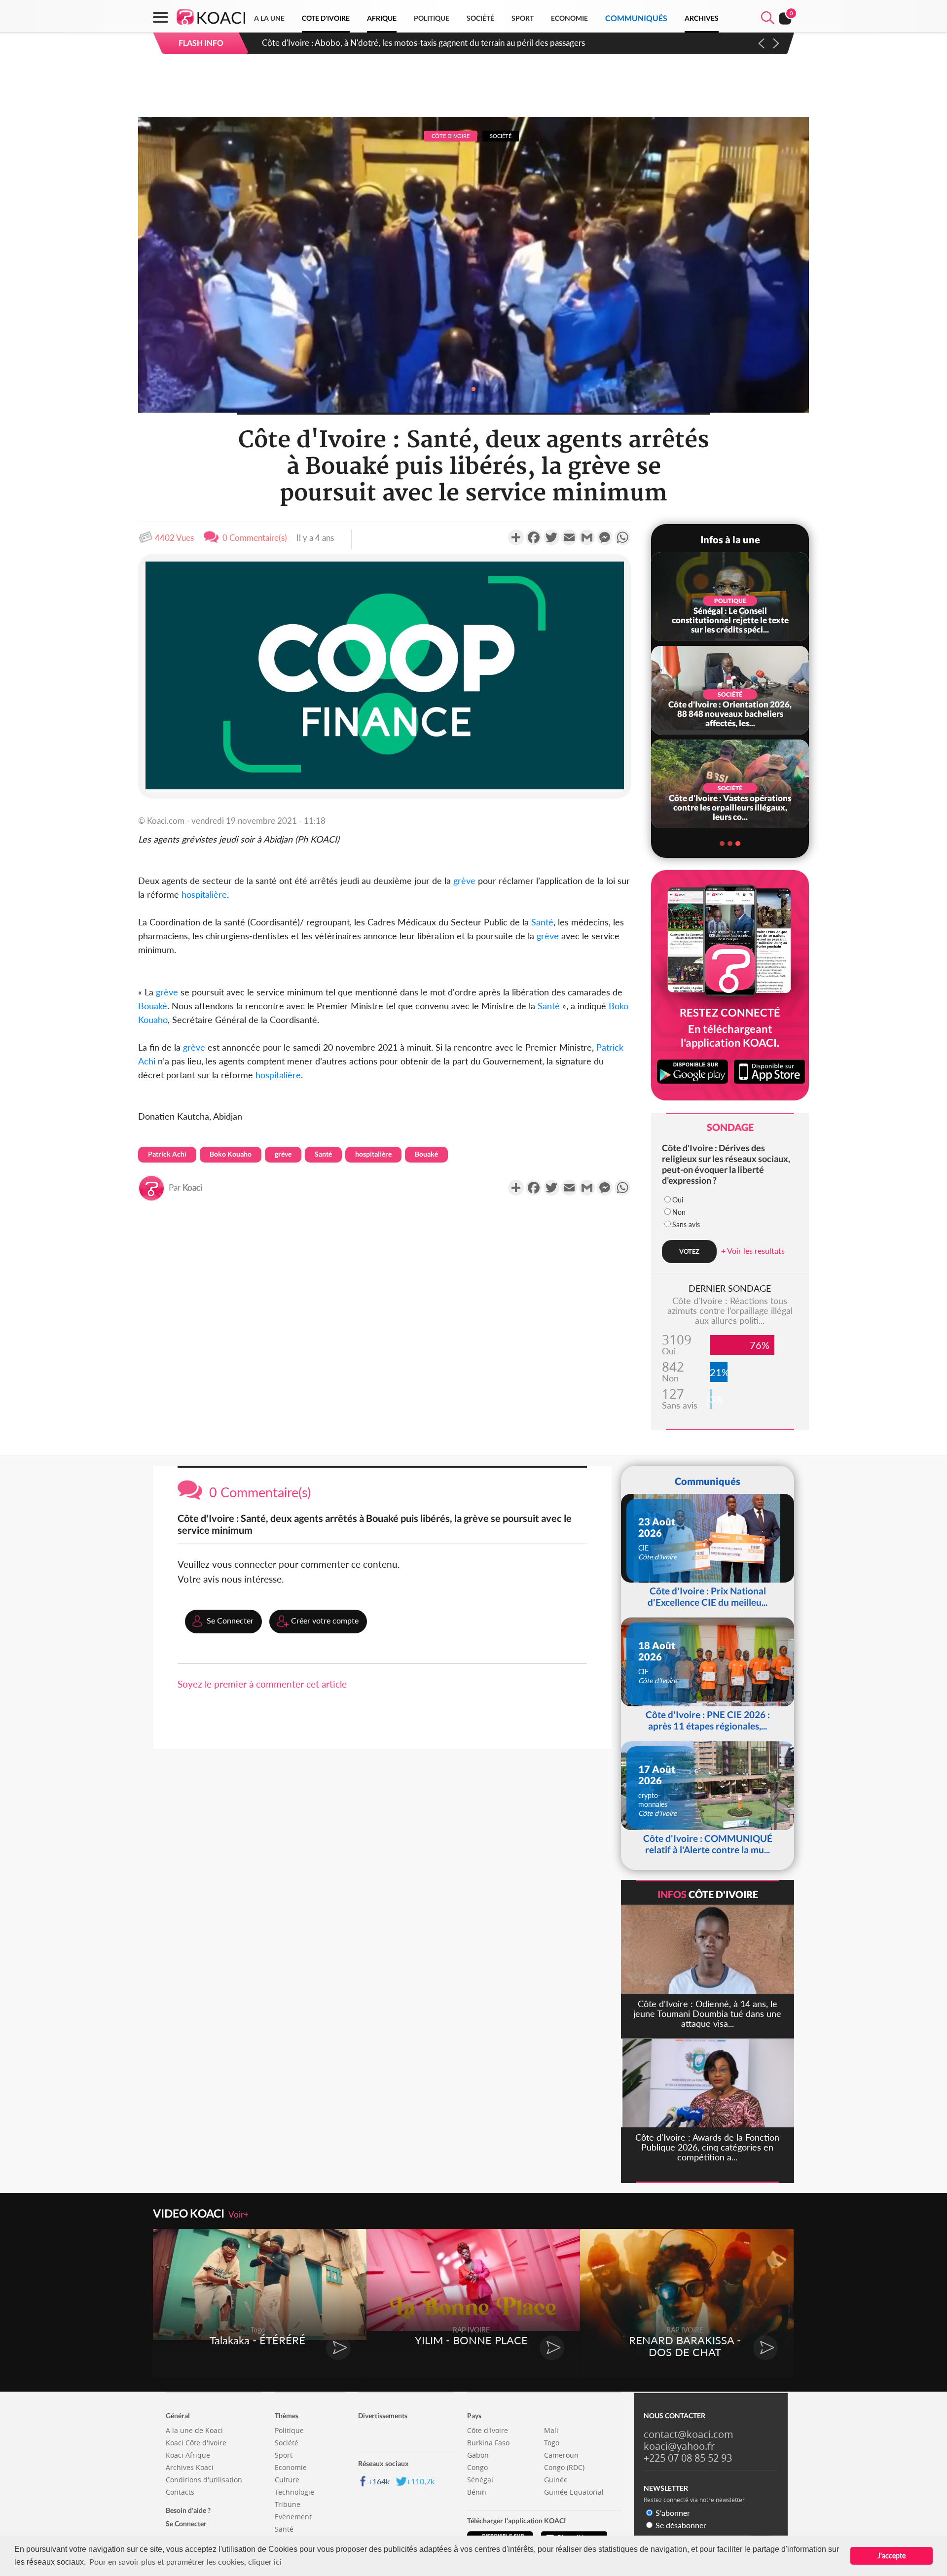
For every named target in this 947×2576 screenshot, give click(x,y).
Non (679, 1212)
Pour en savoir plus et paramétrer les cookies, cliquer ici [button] (185, 2561)
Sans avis (686, 1224)
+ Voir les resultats (753, 1251)
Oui (678, 1200)
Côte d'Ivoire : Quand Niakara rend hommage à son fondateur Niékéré (389, 43)
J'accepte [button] (892, 2556)
